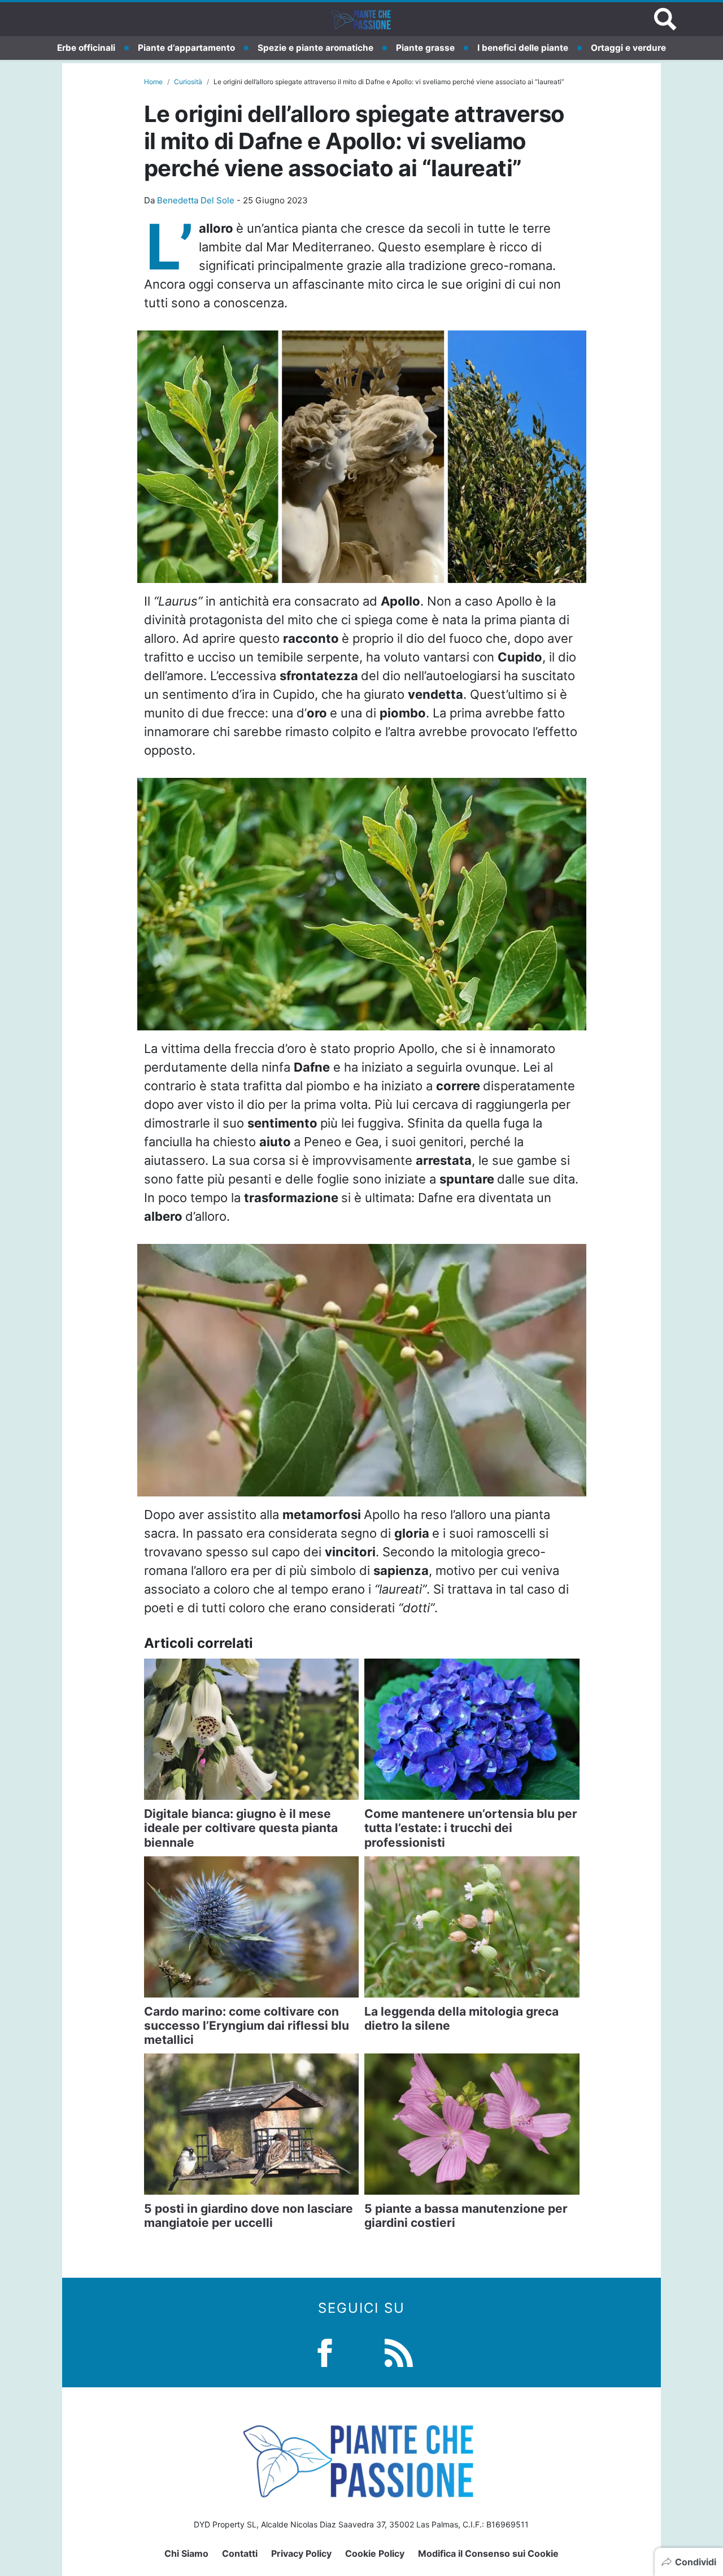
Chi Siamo (186, 2553)
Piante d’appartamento (186, 48)
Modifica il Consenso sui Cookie (488, 2553)
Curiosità (188, 82)
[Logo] (361, 19)
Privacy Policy (301, 2553)
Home (153, 82)
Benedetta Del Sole (196, 200)
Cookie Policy (375, 2553)
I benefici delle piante (523, 48)
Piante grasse (425, 48)
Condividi (696, 2562)
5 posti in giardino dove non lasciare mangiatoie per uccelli (249, 2216)
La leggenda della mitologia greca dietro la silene (461, 2018)
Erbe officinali (86, 48)
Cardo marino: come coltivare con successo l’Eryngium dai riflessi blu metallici (247, 2025)
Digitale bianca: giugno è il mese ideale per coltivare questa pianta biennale (241, 1828)
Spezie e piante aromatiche (315, 48)
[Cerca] (665, 19)
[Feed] (399, 2351)
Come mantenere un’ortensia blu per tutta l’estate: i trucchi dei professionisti (471, 1828)
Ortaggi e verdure (628, 48)
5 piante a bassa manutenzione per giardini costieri (466, 2216)
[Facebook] (325, 2351)
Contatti (240, 2553)
